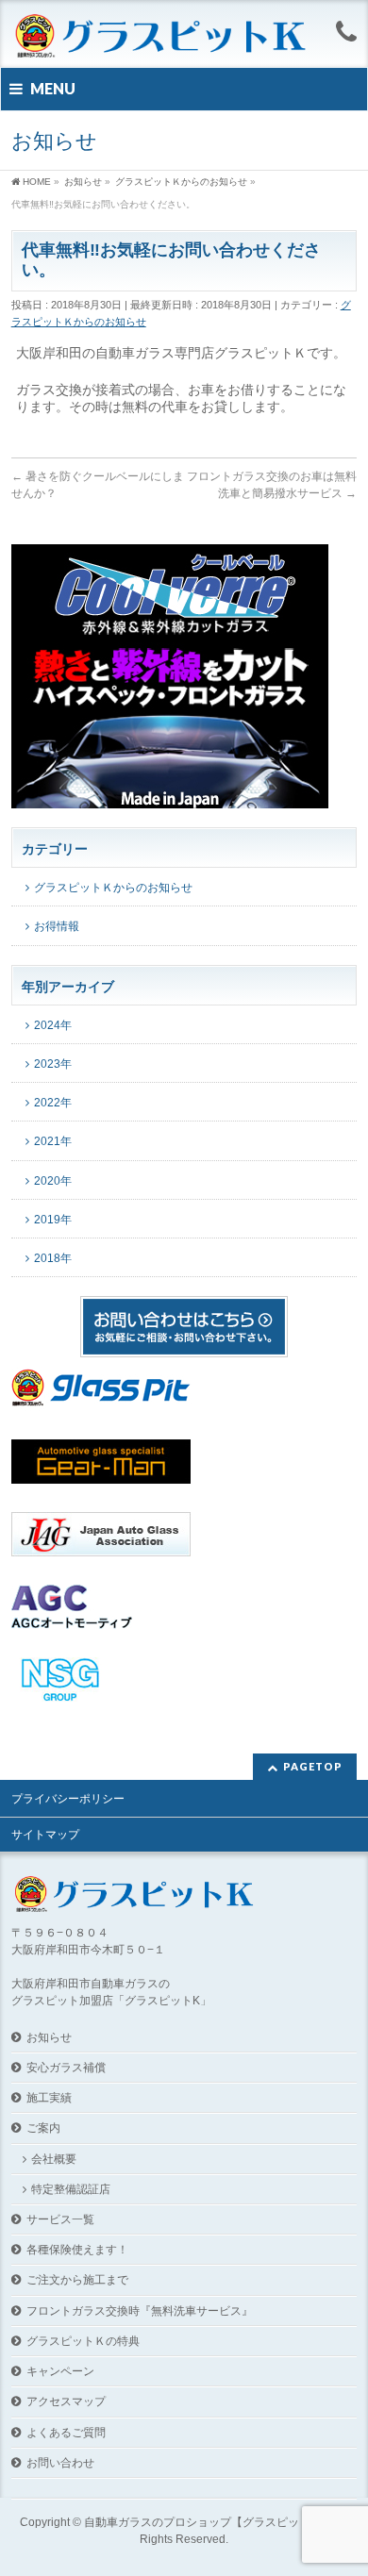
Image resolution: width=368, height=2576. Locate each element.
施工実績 (49, 2098)
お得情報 (57, 926)
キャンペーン (60, 2371)
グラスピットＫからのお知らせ (113, 888)
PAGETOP (313, 1766)
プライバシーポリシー (68, 1799)
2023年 (53, 1064)
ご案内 (43, 2128)
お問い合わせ (60, 2463)
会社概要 (54, 2159)
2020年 (53, 1181)
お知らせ (49, 2037)
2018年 (53, 1258)
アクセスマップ (66, 2401)
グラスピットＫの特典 (83, 2341)
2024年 (53, 1025)
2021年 (53, 1141)
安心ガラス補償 (66, 2068)
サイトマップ (45, 1835)
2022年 (53, 1103)
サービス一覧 (60, 2219)
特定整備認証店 (71, 2189)
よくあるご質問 (66, 2433)
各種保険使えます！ (77, 2250)
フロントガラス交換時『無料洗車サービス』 (140, 2311)
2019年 (53, 1220)
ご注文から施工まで (77, 2280)
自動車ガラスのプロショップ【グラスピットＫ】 (209, 2522)
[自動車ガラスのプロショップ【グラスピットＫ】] (161, 36)
